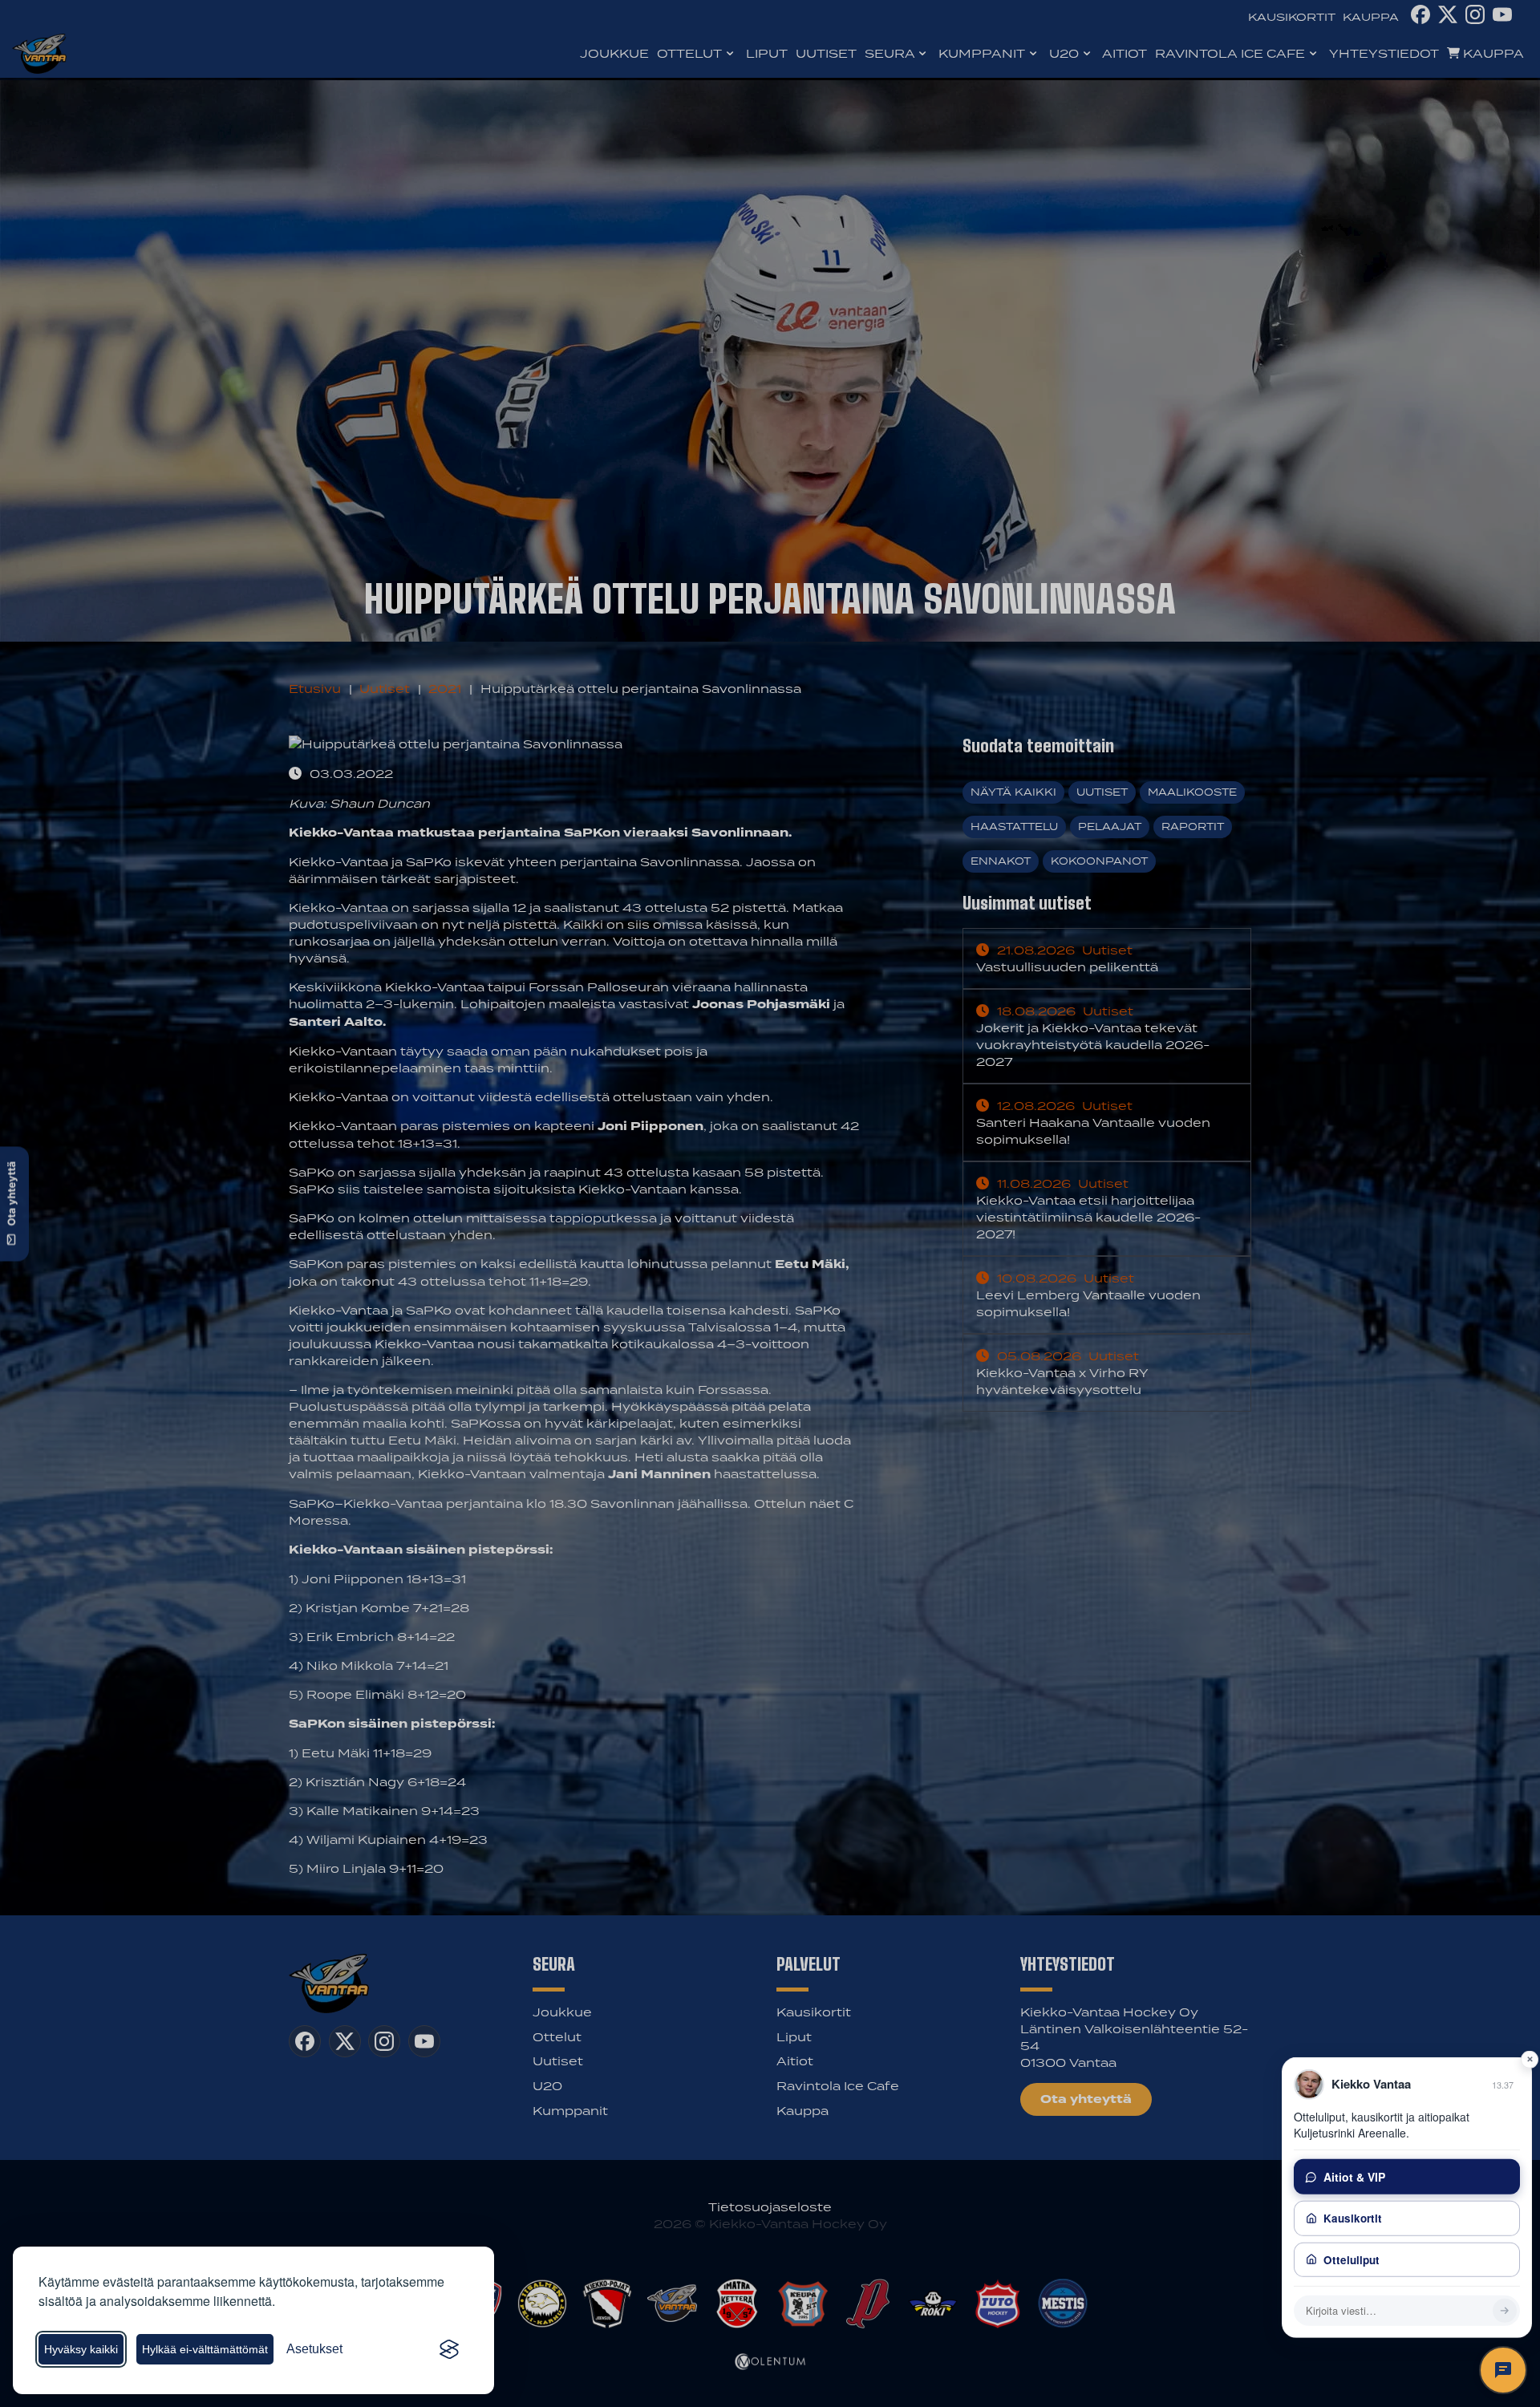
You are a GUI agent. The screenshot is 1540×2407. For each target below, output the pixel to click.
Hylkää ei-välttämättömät (205, 2349)
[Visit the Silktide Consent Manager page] (449, 2349)
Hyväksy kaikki (81, 2349)
